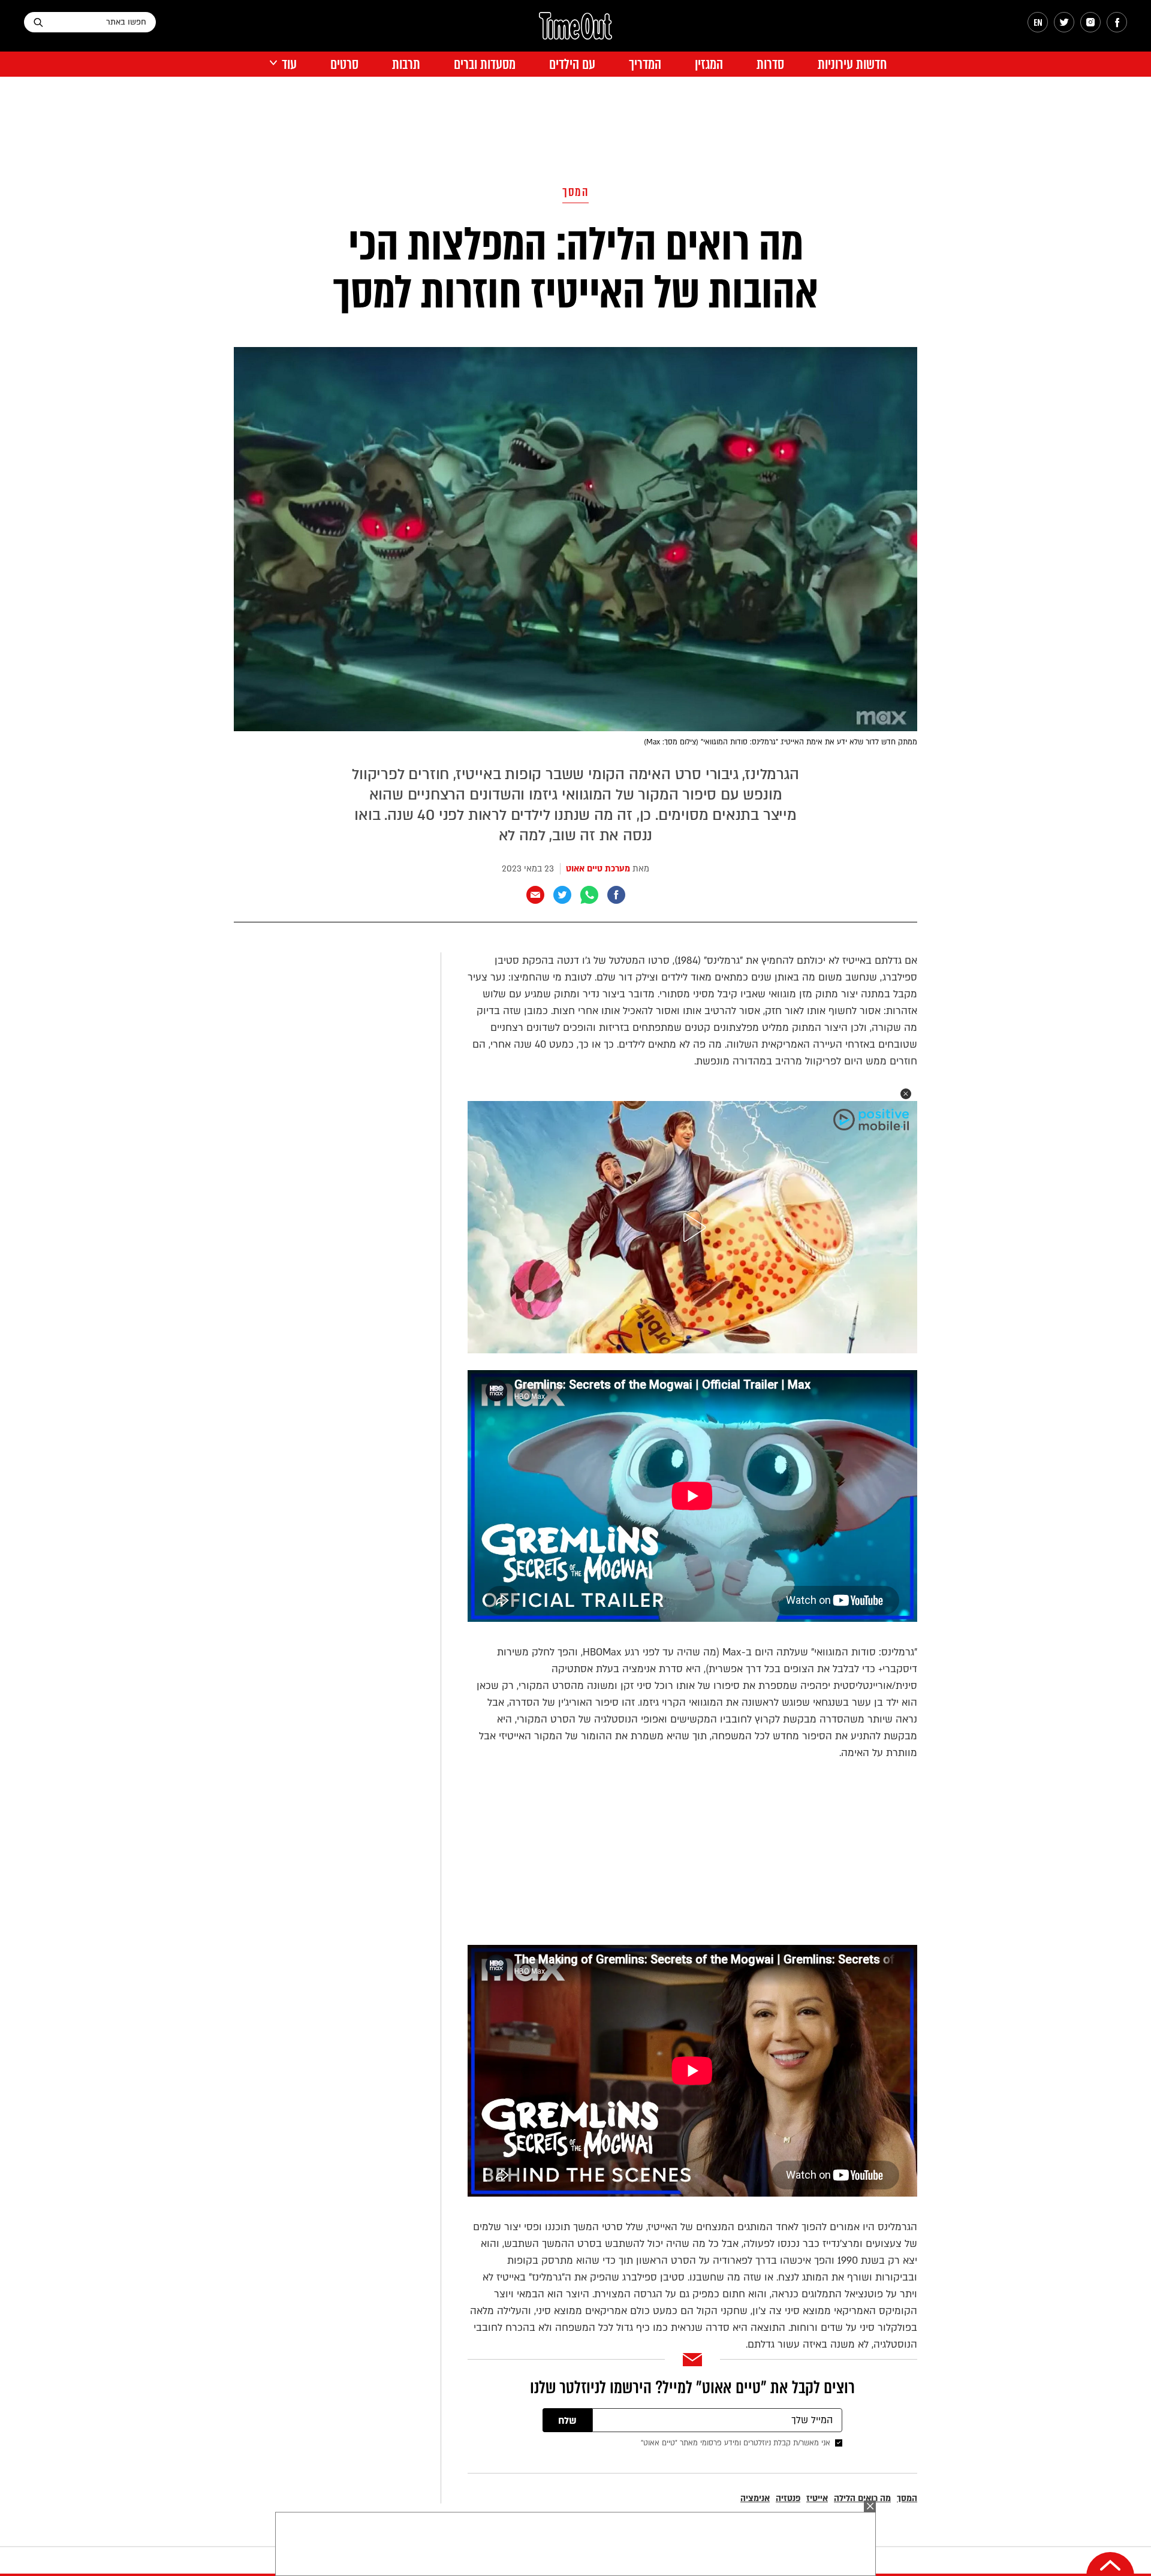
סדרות (770, 64)
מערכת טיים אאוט (598, 869)
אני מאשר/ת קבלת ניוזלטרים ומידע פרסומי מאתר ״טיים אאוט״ (736, 2443)
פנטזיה (788, 2498)
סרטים (344, 64)
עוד (289, 64)
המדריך (645, 64)
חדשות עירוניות (852, 64)
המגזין (709, 64)
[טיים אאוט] (575, 32)
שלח (567, 2421)
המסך (575, 192)
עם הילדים (572, 64)
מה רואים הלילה (862, 2498)
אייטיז (817, 2498)
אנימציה (755, 2498)
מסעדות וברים (485, 64)
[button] (906, 1094)
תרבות (406, 64)
